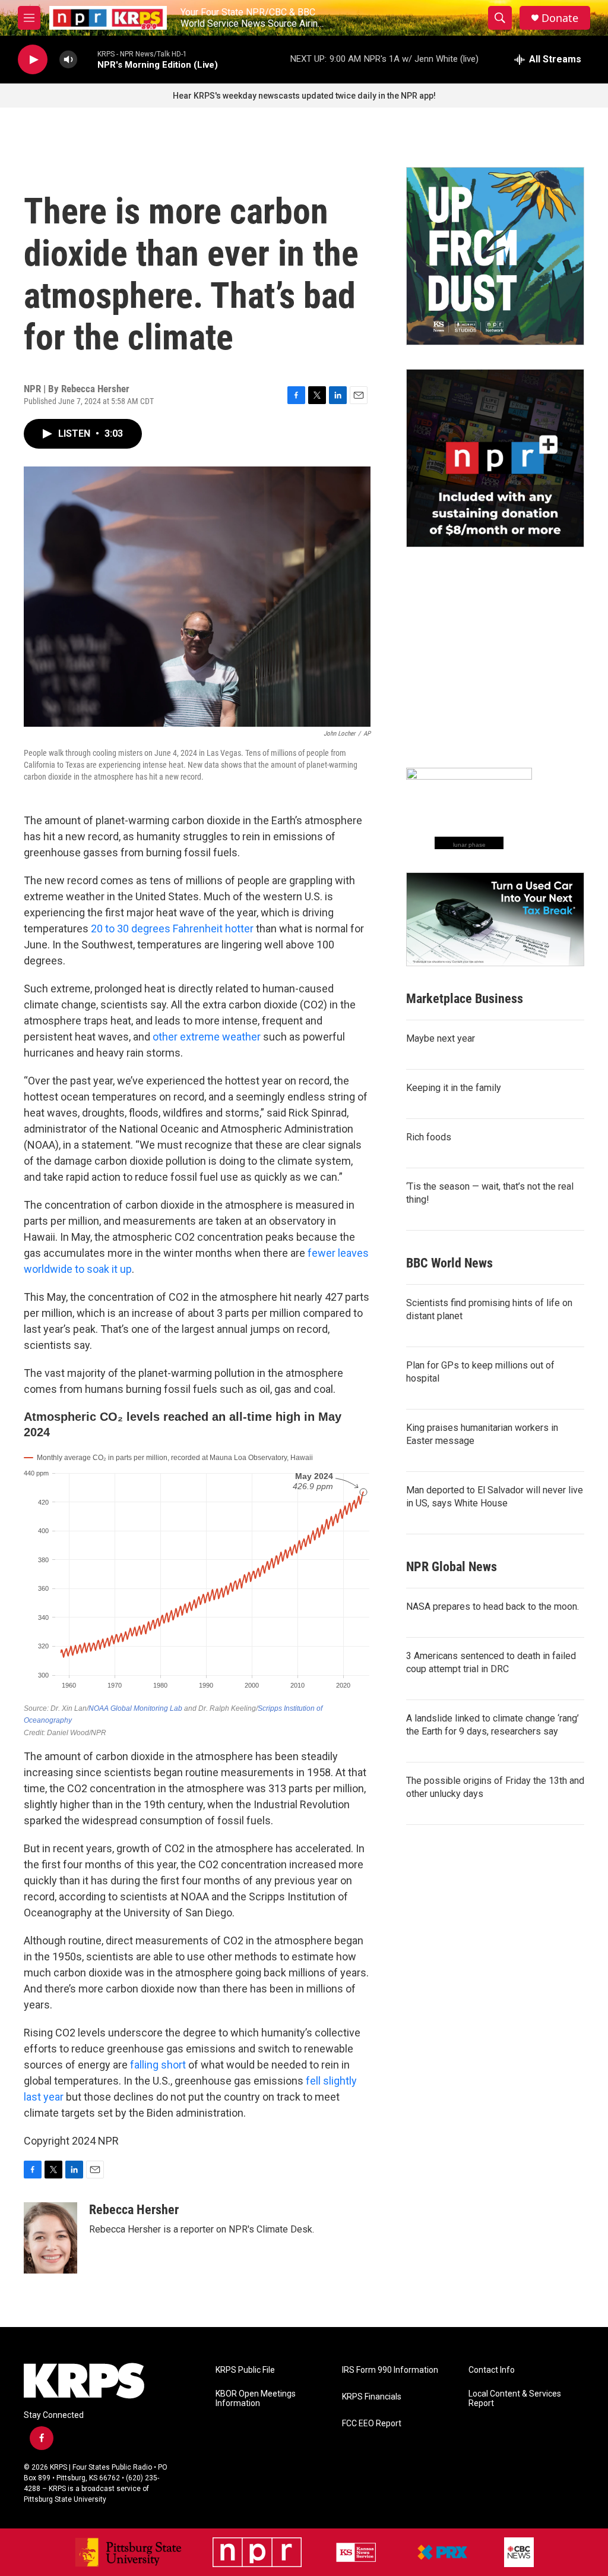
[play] (33, 60)
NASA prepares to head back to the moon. (493, 1607)
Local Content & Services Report (515, 2399)
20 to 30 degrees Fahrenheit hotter (172, 928)
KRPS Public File (245, 2370)
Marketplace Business (465, 999)
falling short (158, 2065)
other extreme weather (207, 1037)
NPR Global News (452, 1567)
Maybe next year (441, 1038)
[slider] (87, 59)
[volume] (68, 60)
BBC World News (449, 1263)
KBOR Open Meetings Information (256, 2399)
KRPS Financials (372, 2397)
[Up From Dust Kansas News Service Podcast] (495, 256)
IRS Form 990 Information (390, 2370)
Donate (560, 18)
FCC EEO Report (372, 2424)
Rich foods (429, 1137)
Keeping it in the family (454, 1088)
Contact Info (492, 2370)
